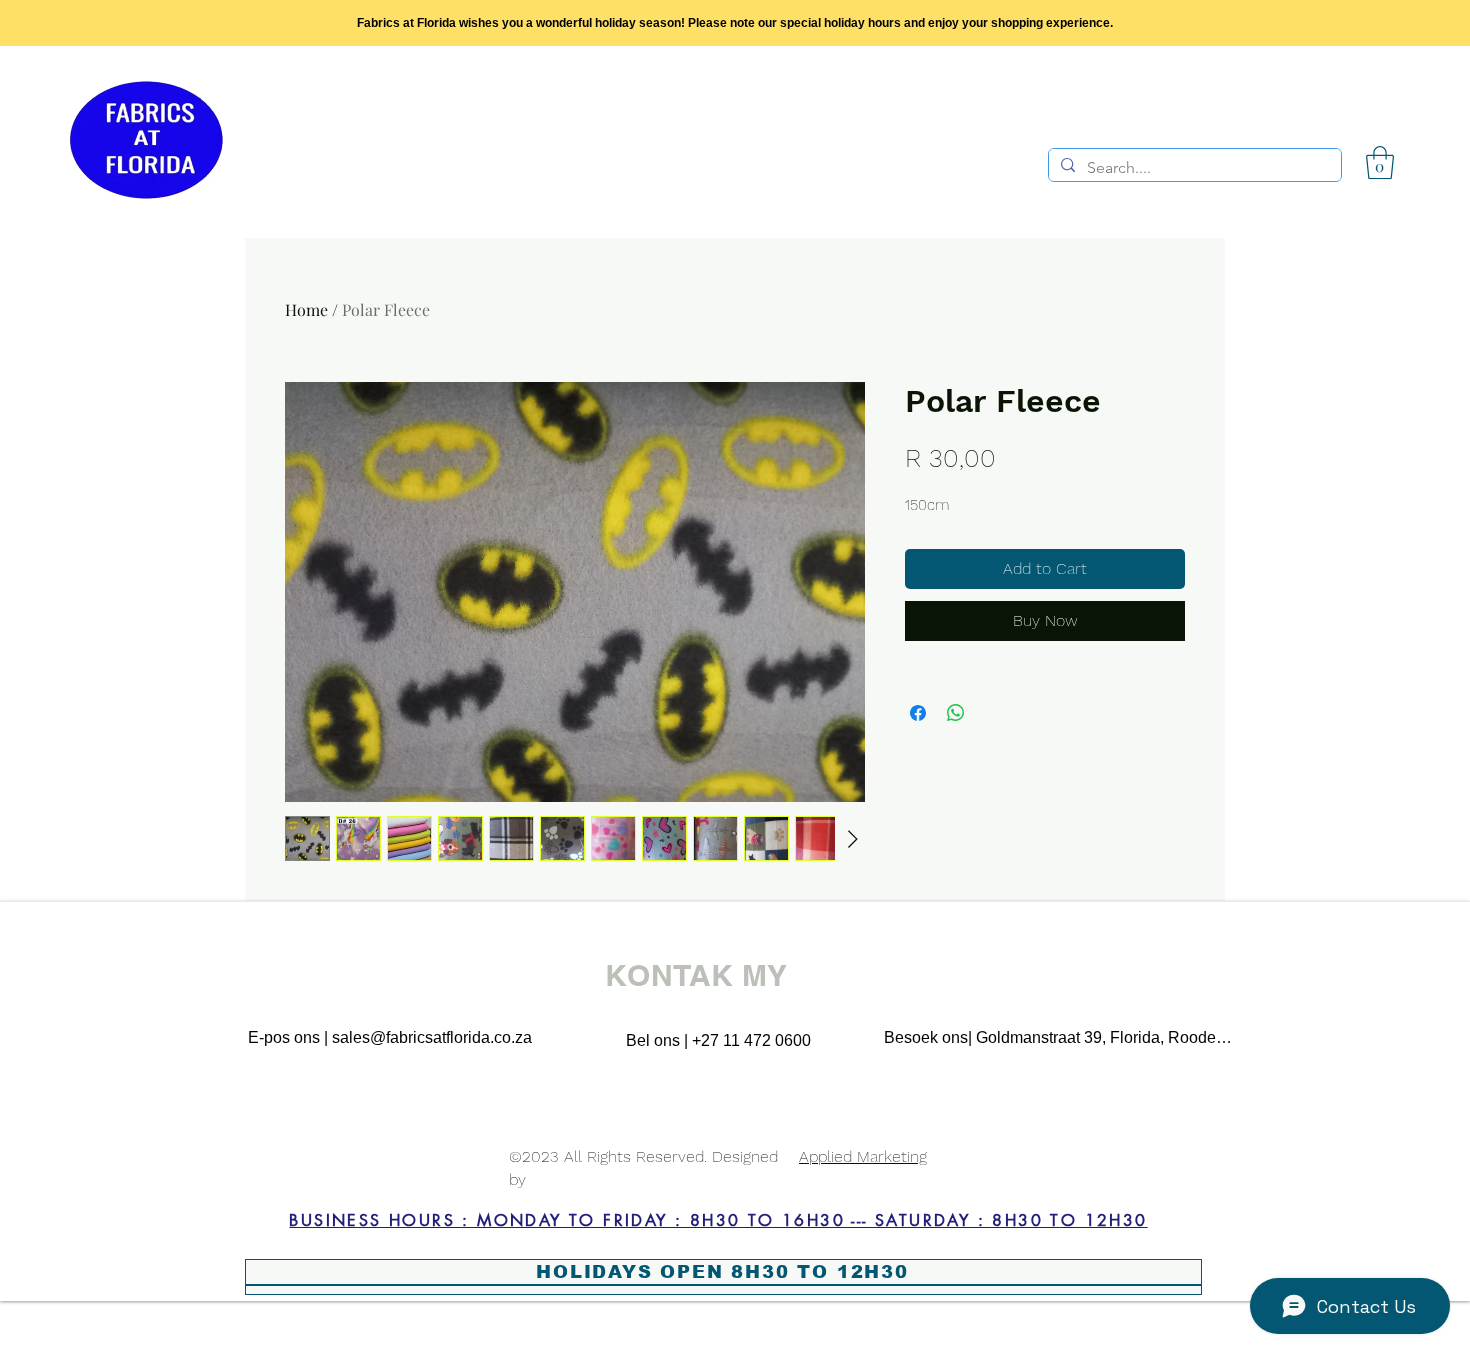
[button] (1380, 162)
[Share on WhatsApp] (956, 713)
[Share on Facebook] (918, 713)
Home (306, 309)
